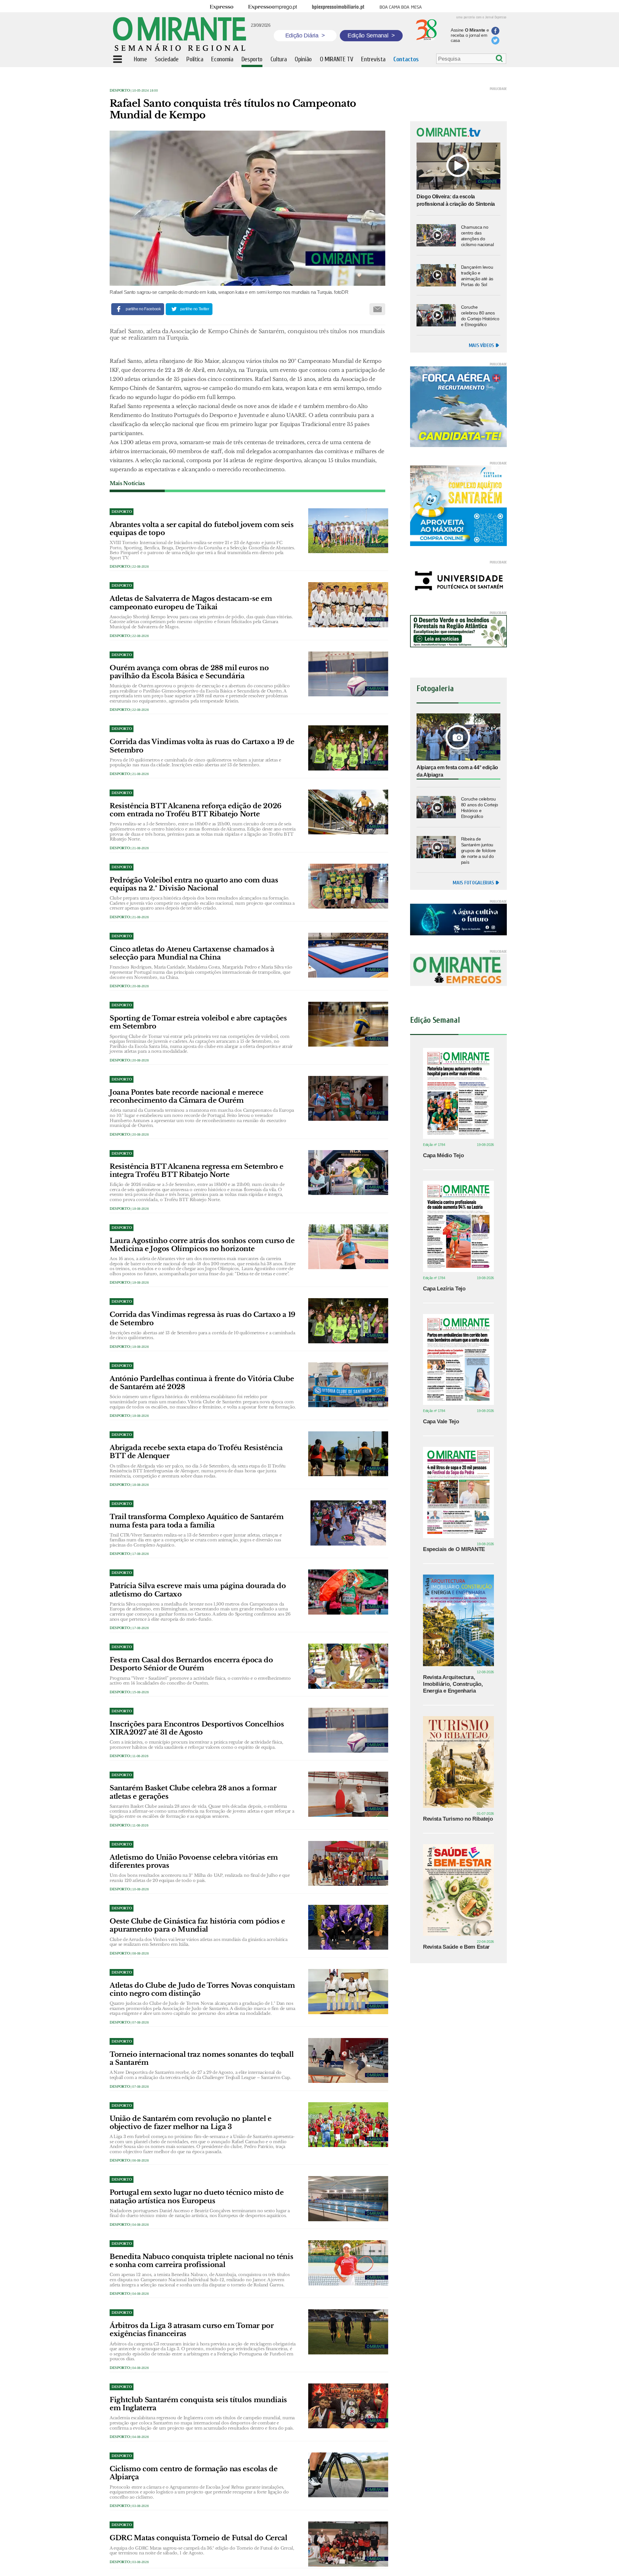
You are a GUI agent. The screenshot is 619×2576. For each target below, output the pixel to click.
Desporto (120, 90)
